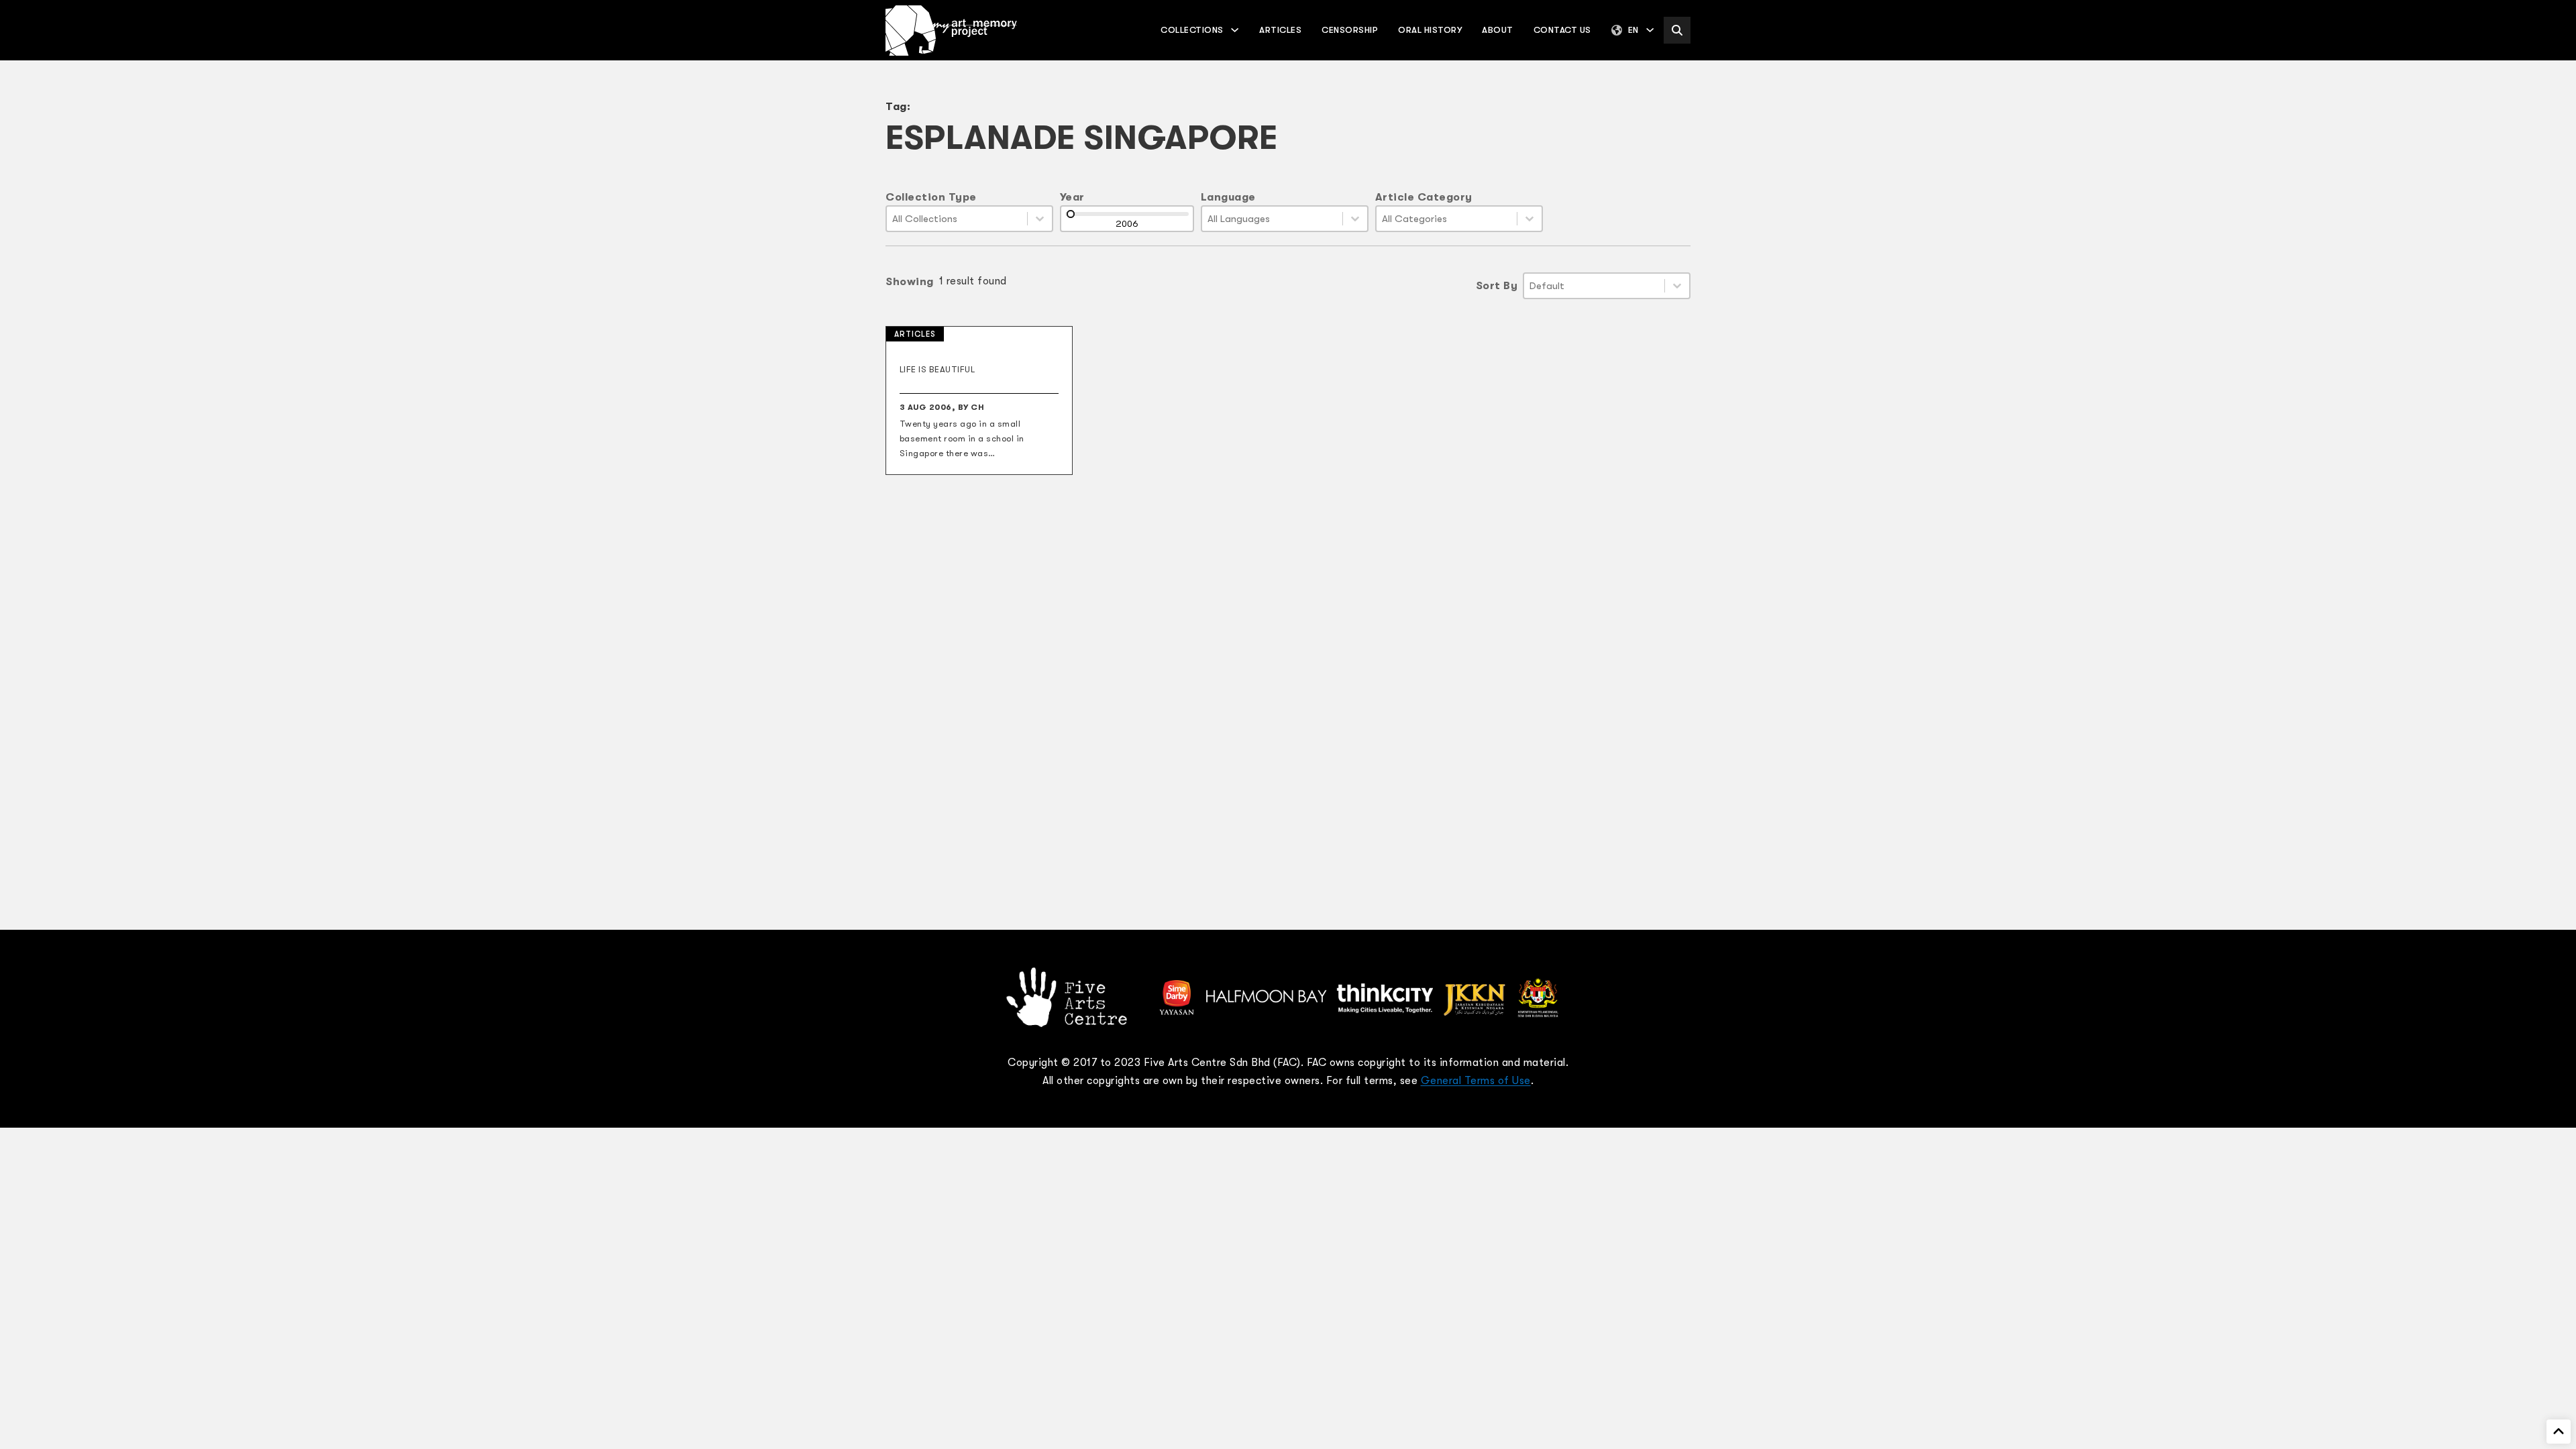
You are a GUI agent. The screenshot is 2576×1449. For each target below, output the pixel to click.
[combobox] (957, 219)
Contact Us (1562, 30)
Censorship (1350, 30)
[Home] (951, 31)
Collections (1192, 30)
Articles (1280, 30)
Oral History (1430, 30)
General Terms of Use (1476, 1081)
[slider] (1071, 214)
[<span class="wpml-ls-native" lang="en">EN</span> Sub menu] (1650, 30)
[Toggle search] (1677, 30)
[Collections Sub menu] (1235, 30)
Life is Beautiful (937, 369)
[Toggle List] (1040, 219)
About (1498, 30)
